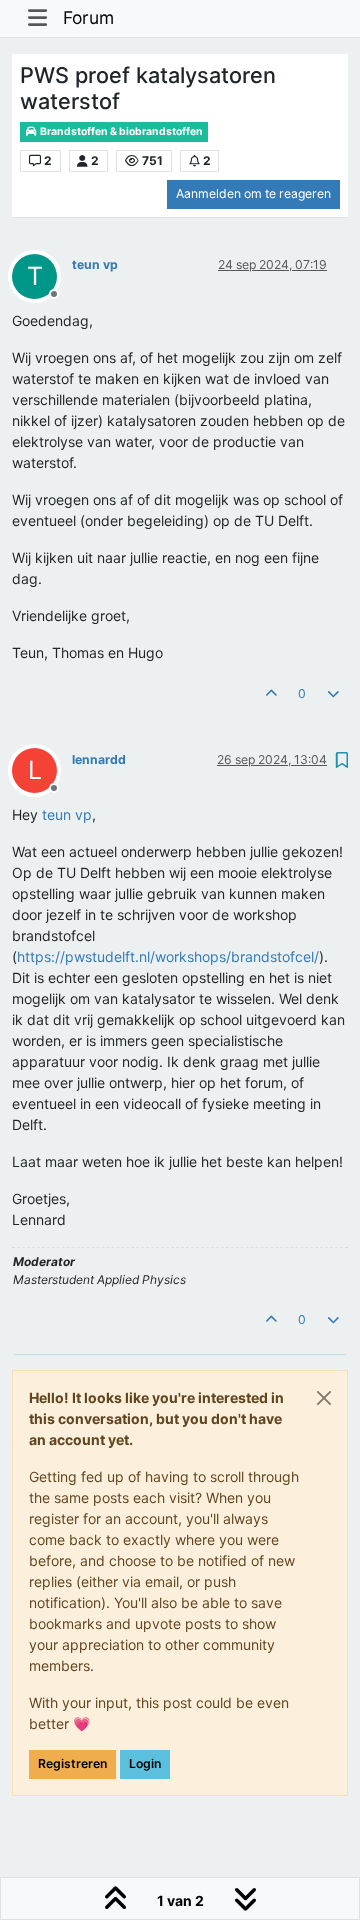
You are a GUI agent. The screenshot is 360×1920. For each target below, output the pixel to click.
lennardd (99, 759)
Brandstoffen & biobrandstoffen (120, 131)
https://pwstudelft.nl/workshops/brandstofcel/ (168, 956)
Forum (88, 17)
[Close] (324, 1398)
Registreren (72, 1763)
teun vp (95, 264)
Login (145, 1763)
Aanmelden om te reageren (253, 193)
